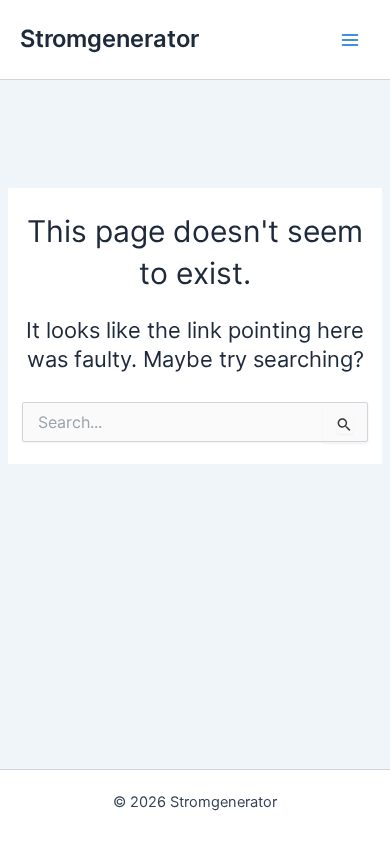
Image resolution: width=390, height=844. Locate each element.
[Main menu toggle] (350, 39)
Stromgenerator (109, 38)
